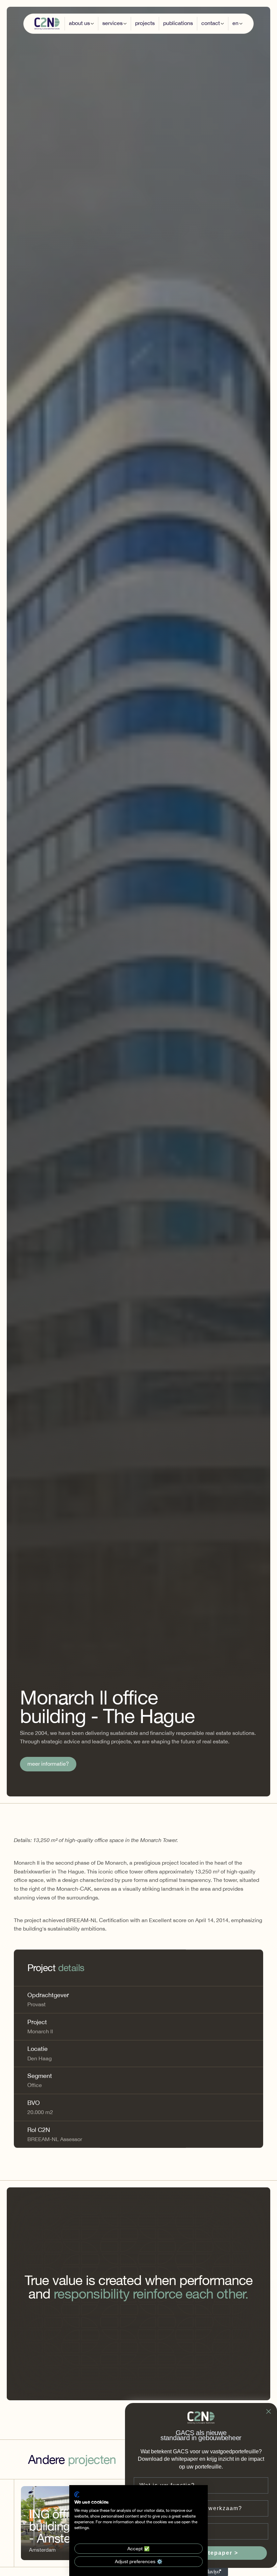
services (112, 23)
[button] (81, 23)
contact (211, 23)
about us (79, 23)
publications (178, 23)
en (235, 23)
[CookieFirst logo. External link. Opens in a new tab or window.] (77, 2495)
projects (145, 23)
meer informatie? (48, 1764)
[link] (48, 1764)
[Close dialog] (269, 2411)
